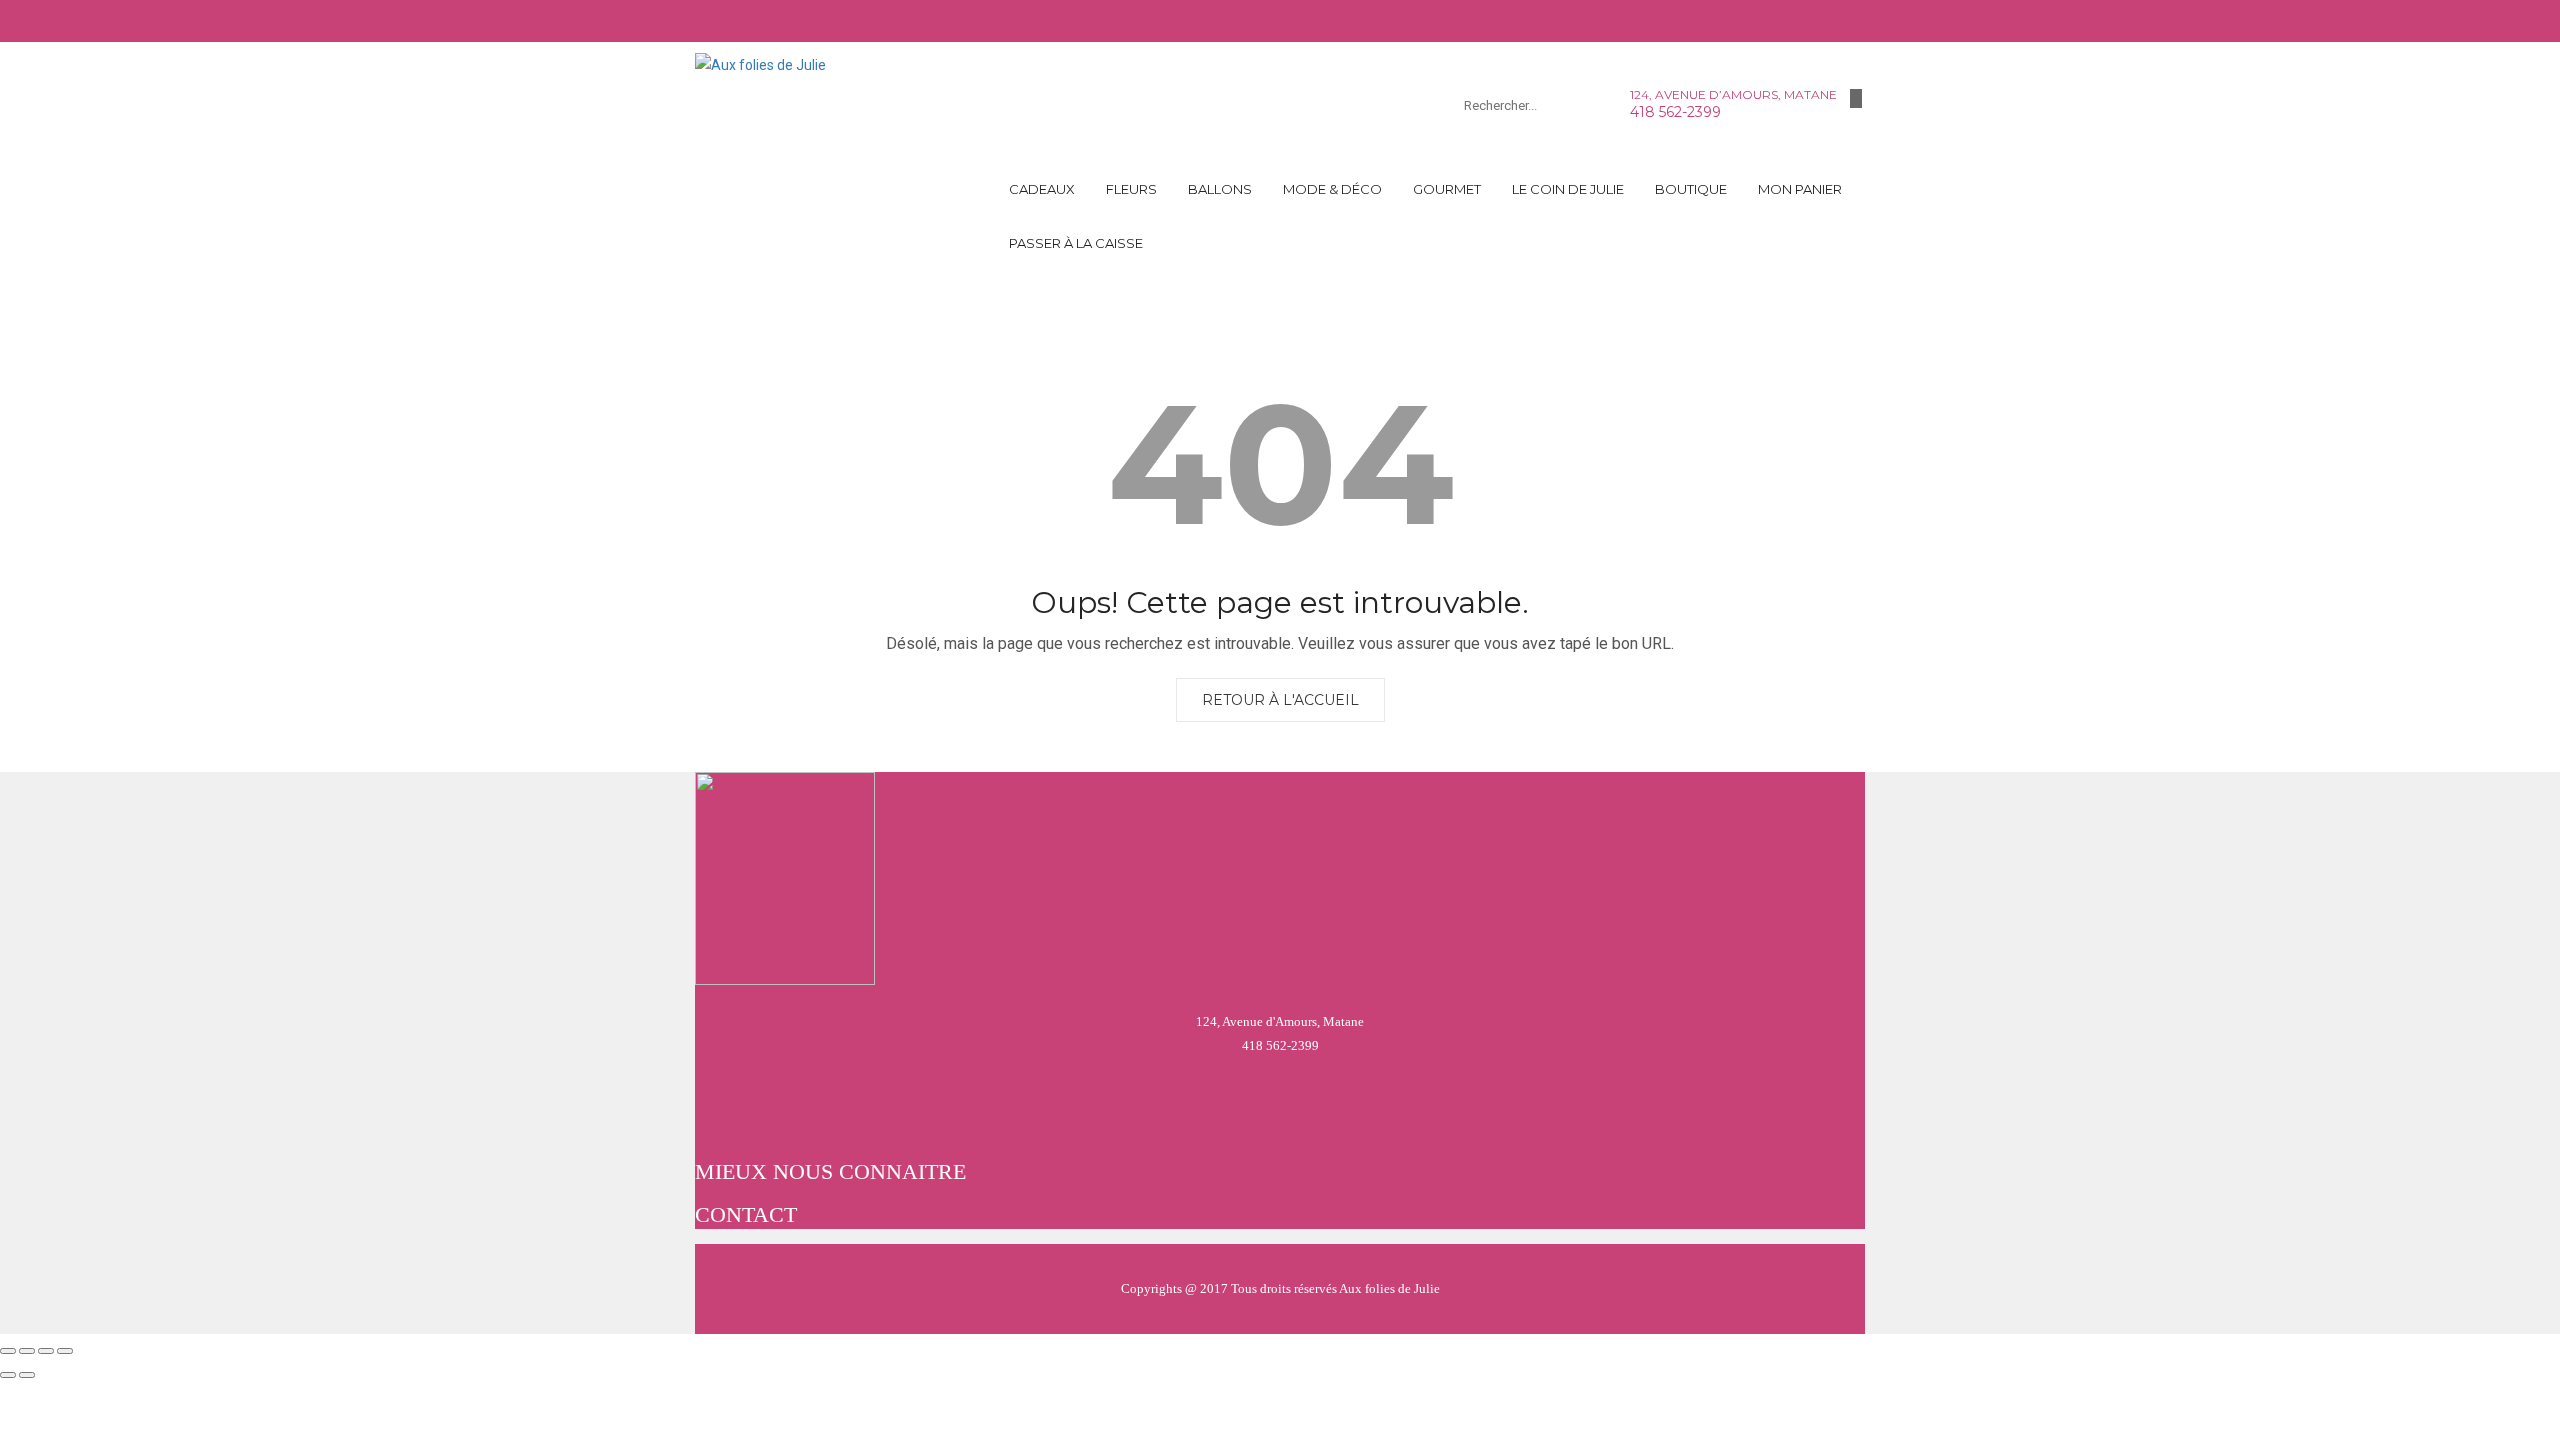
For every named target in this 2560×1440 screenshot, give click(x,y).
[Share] (27, 1351)
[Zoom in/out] (65, 1351)
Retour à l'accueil (1280, 700)
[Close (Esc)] (8, 1351)
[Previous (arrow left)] (8, 1375)
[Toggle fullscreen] (46, 1351)
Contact (746, 1214)
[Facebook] (1856, 98)
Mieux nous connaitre (830, 1171)
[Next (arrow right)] (27, 1375)
